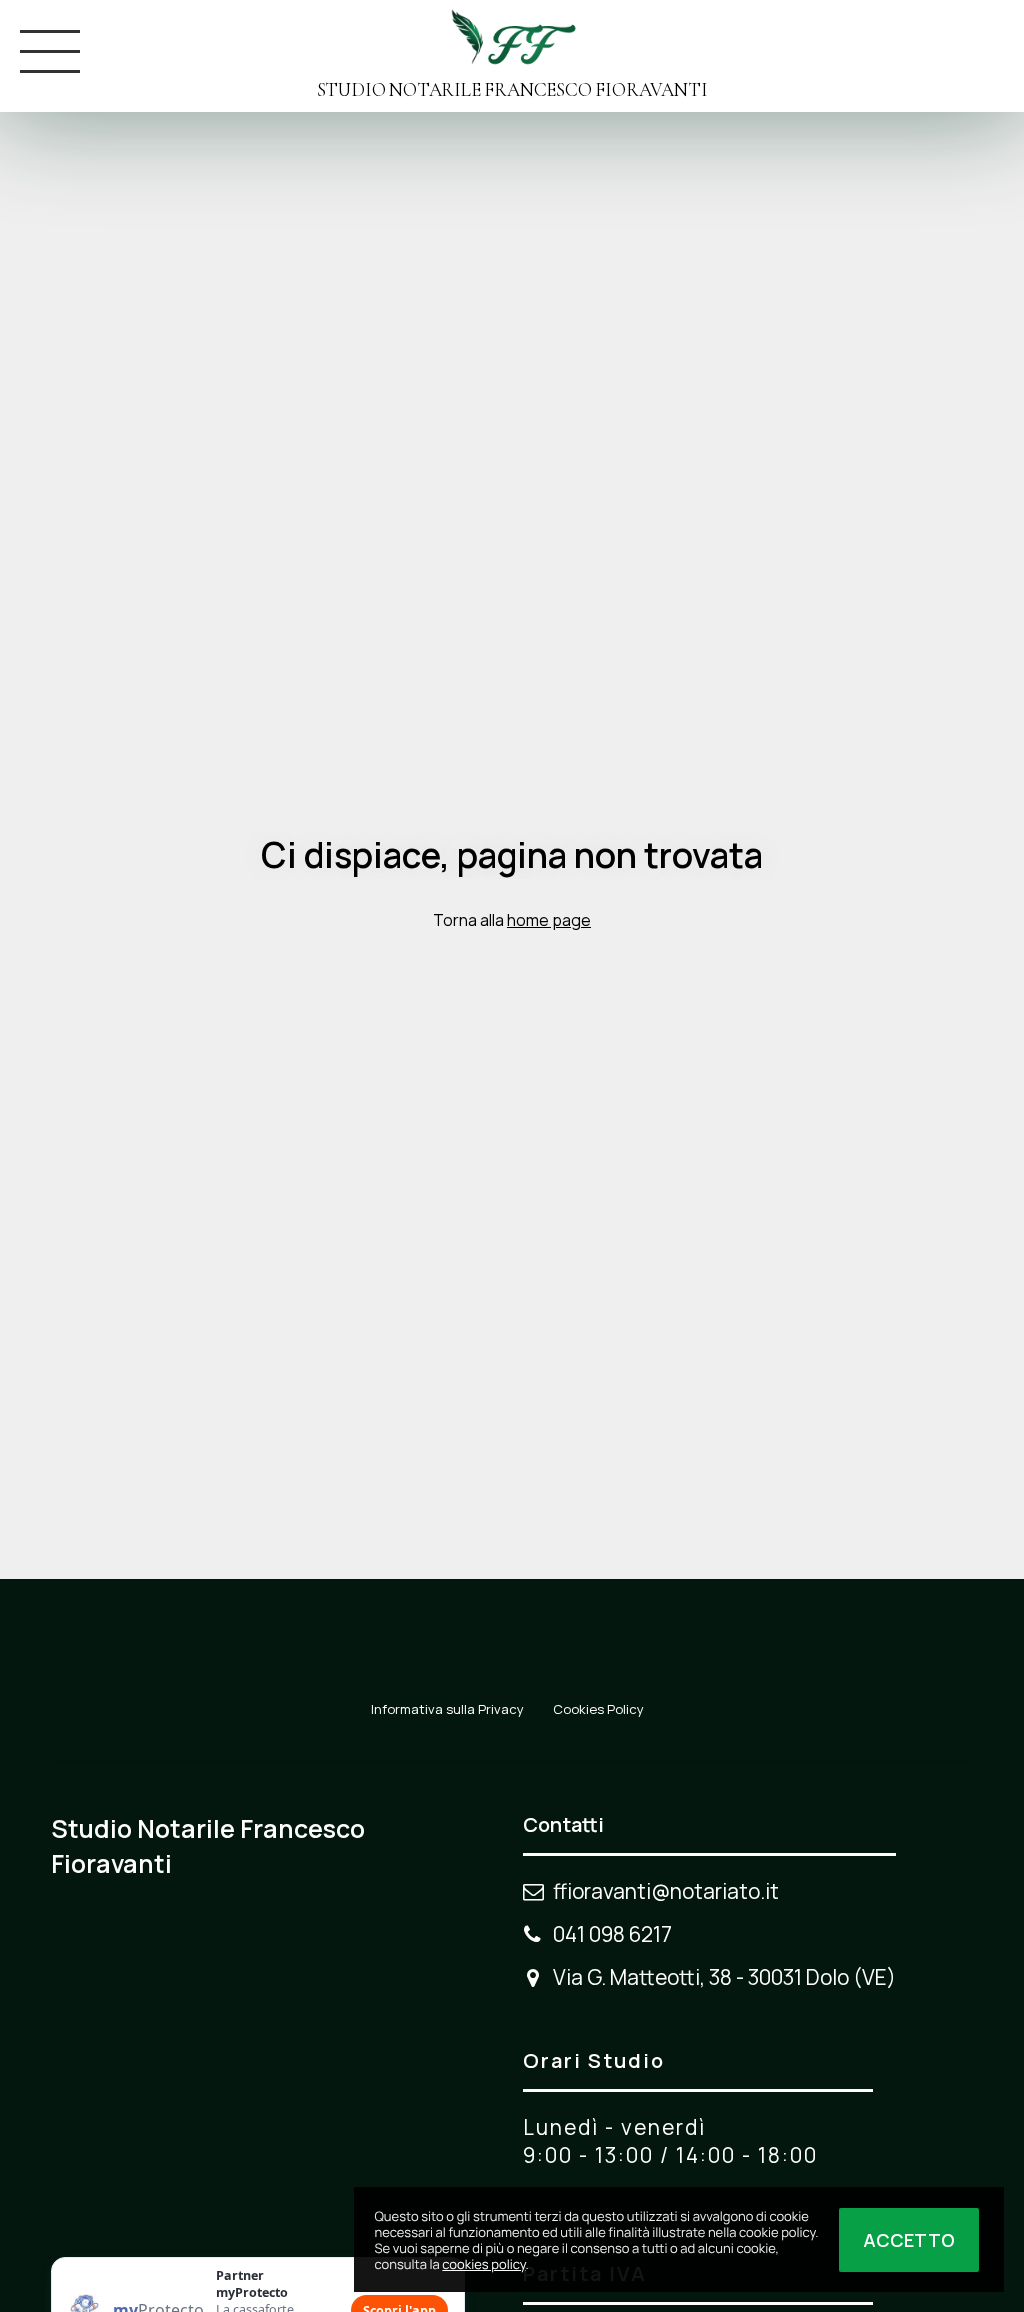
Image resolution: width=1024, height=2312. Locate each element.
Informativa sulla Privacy (447, 1709)
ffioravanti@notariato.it (666, 1891)
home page (549, 920)
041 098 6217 (612, 1934)
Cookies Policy (598, 1709)
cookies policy (483, 2264)
